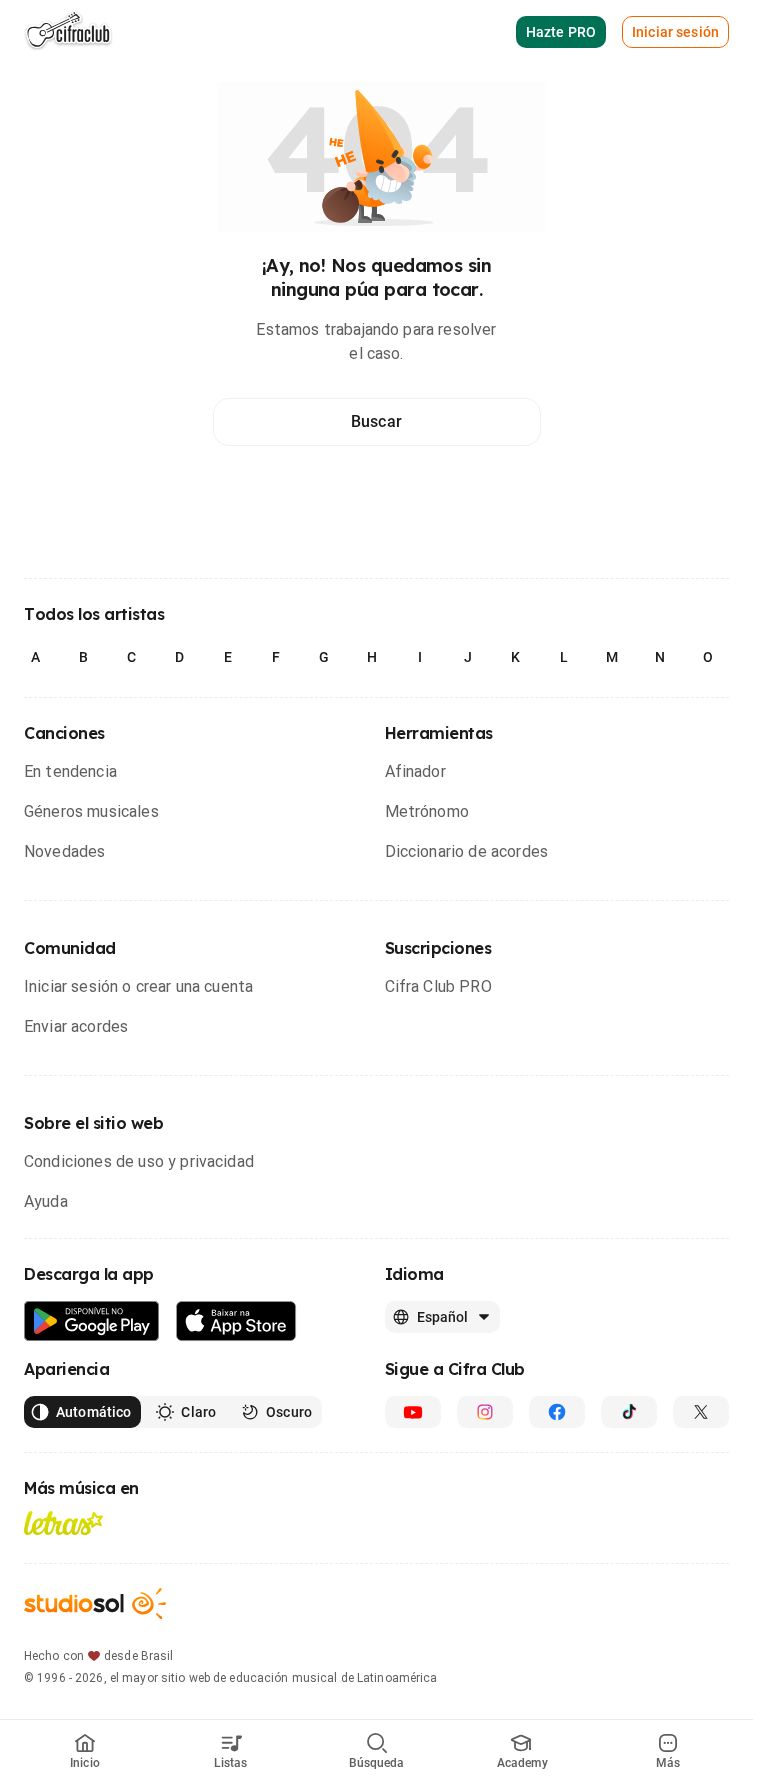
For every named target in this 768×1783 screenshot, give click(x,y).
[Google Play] (92, 1321)
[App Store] (236, 1321)
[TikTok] (629, 1412)
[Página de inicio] (68, 32)
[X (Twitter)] (701, 1412)
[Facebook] (557, 1412)
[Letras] (63, 1523)
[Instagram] (485, 1412)
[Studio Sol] (95, 1603)
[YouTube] (413, 1412)
